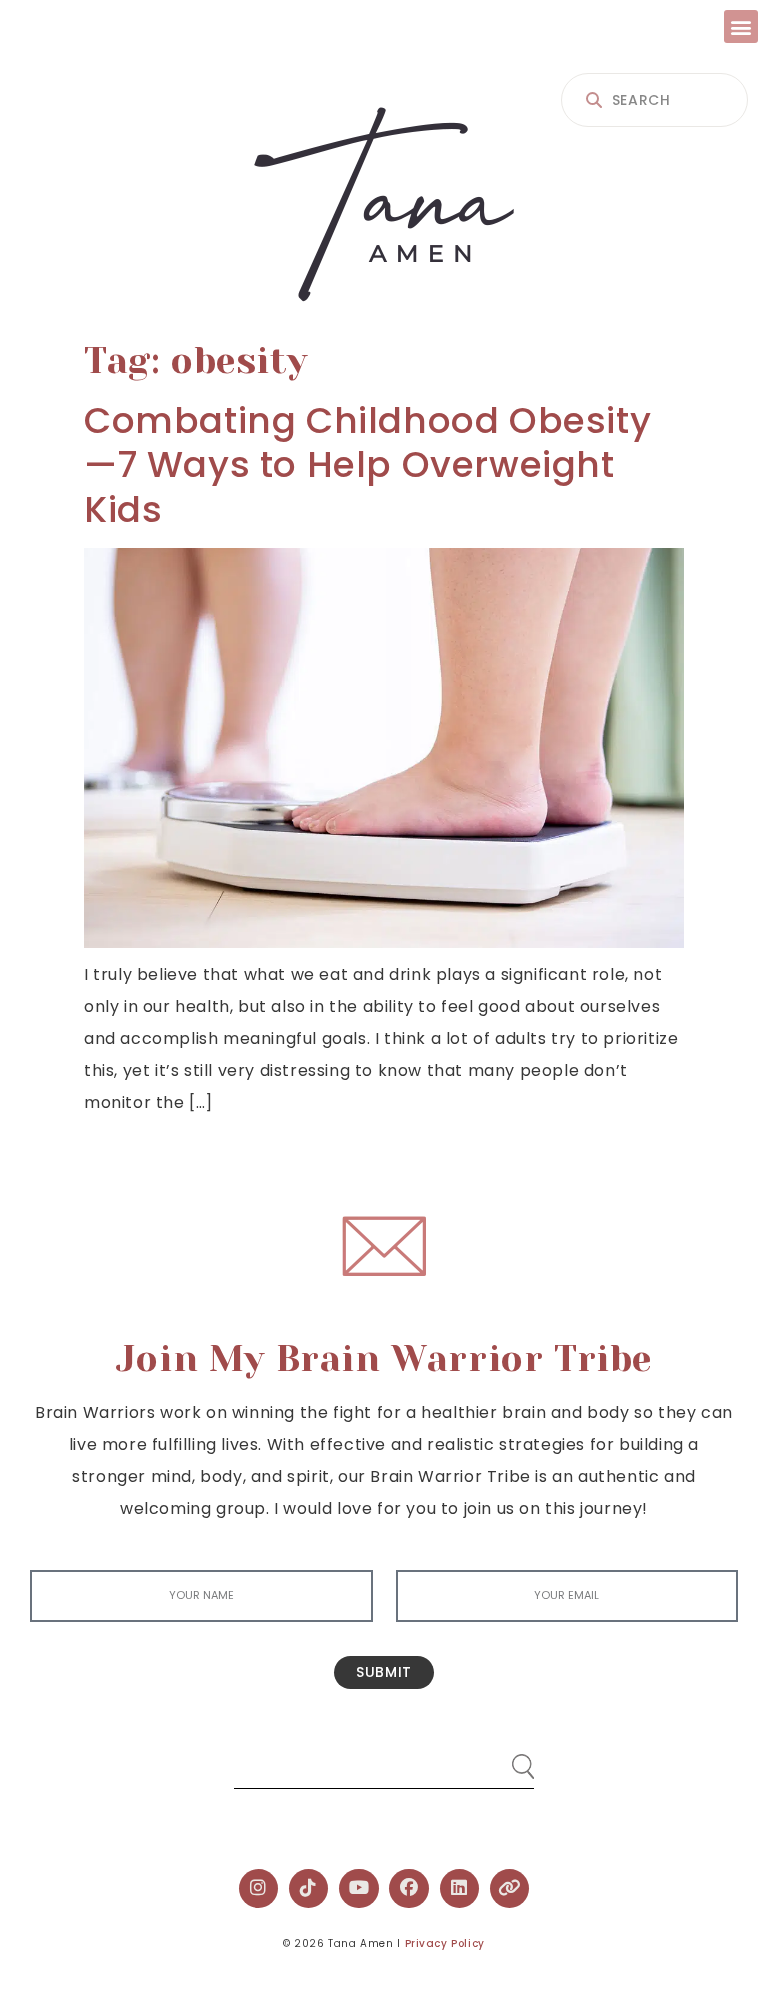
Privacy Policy (445, 1943)
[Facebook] (409, 1889)
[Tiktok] (309, 1889)
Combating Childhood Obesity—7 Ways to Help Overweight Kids (367, 464)
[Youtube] (359, 1889)
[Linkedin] (460, 1889)
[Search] (504, 1758)
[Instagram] (259, 1889)
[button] (741, 26)
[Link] (510, 1889)
